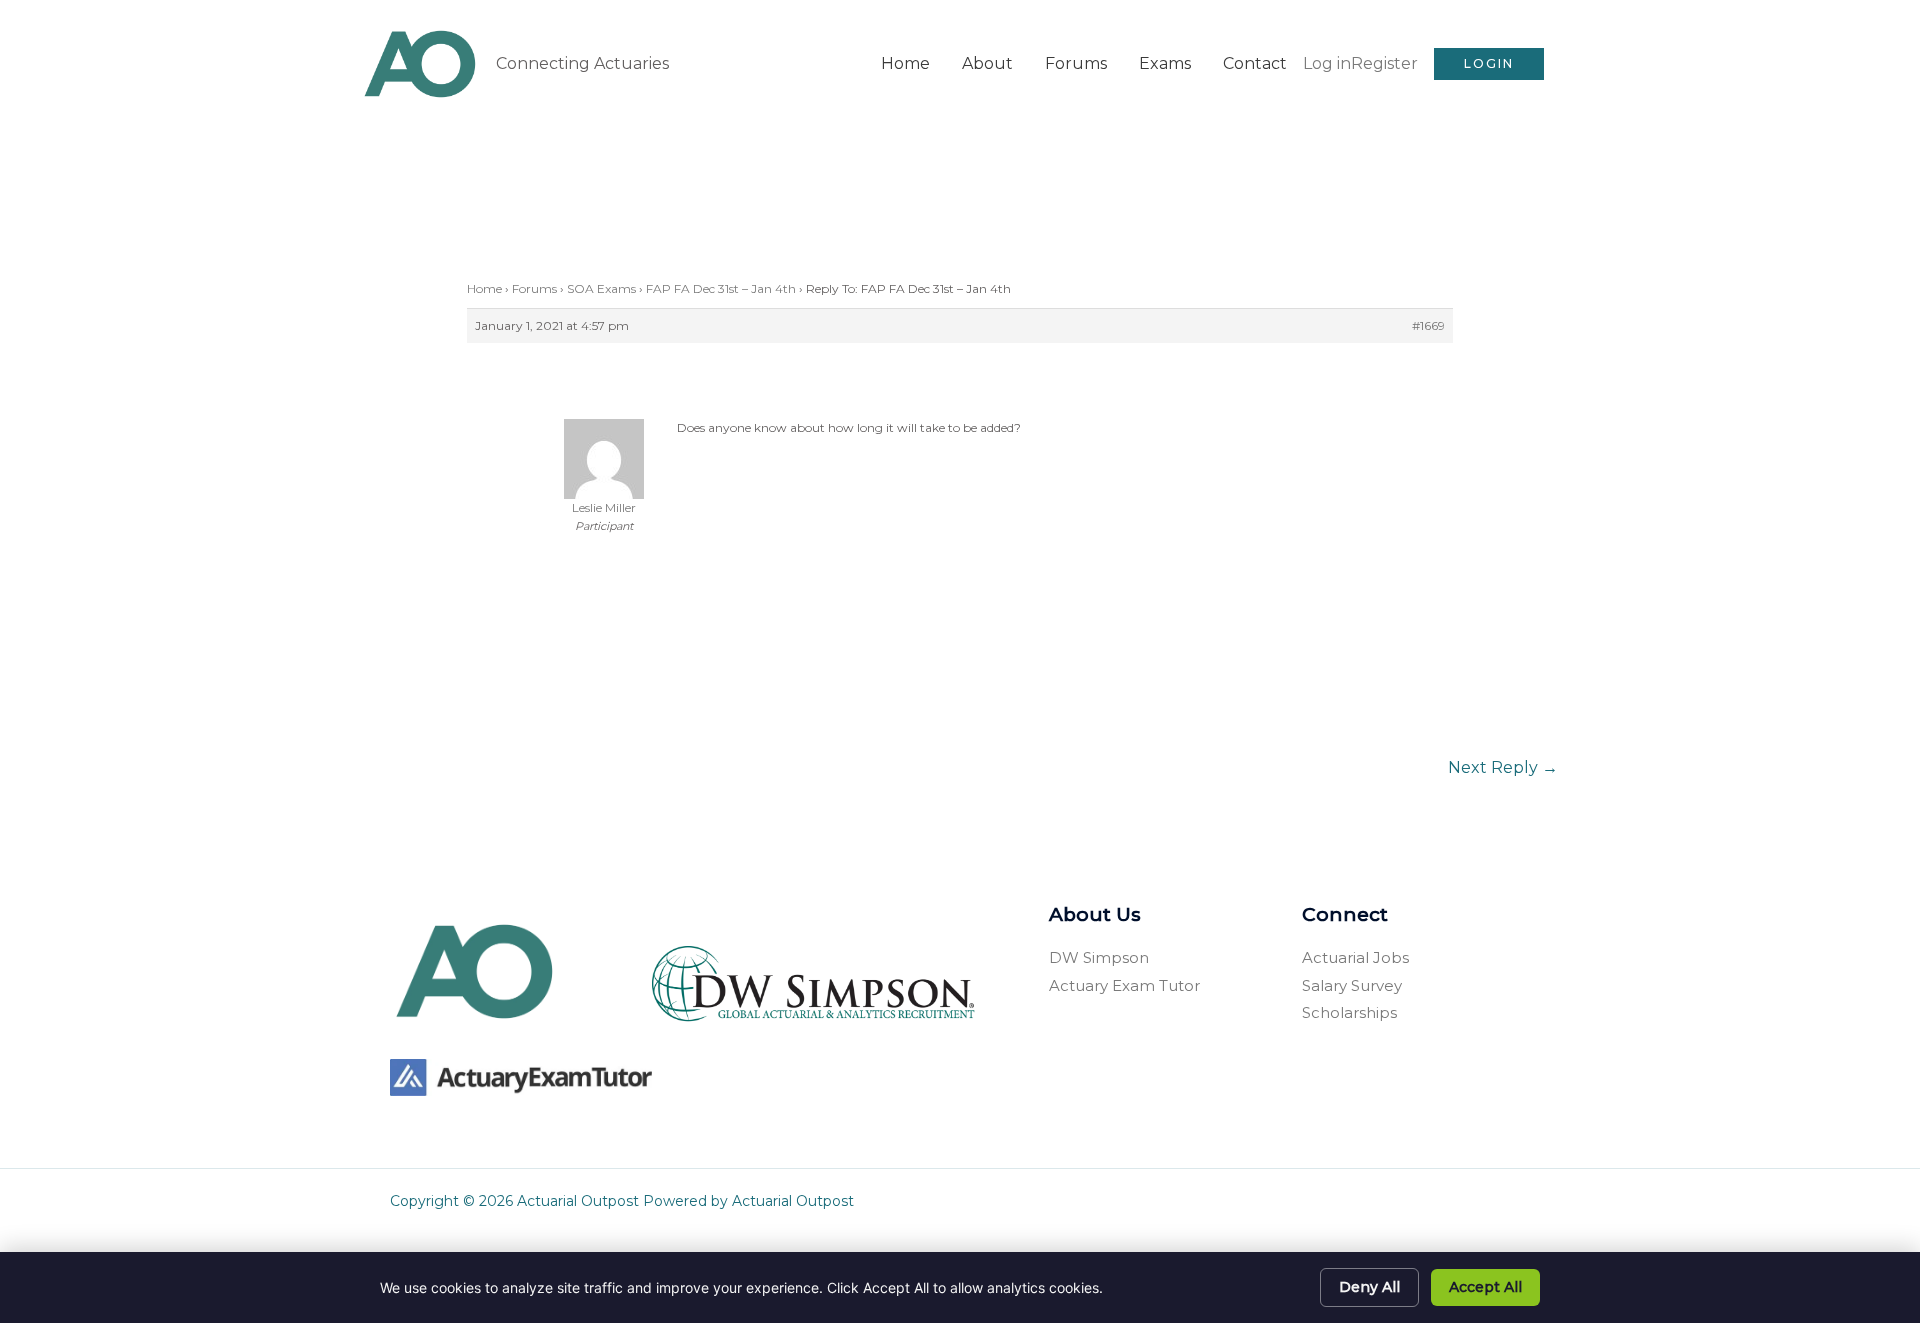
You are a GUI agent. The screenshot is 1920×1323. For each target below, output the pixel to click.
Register (1384, 63)
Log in (1327, 63)
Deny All (1369, 1287)
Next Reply (1503, 767)
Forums (1076, 63)
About (987, 63)
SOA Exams (601, 288)
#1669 (1428, 325)
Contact (1255, 63)
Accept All (1485, 1287)
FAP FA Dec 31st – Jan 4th (721, 288)
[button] (1489, 64)
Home (905, 63)
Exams (1165, 63)
